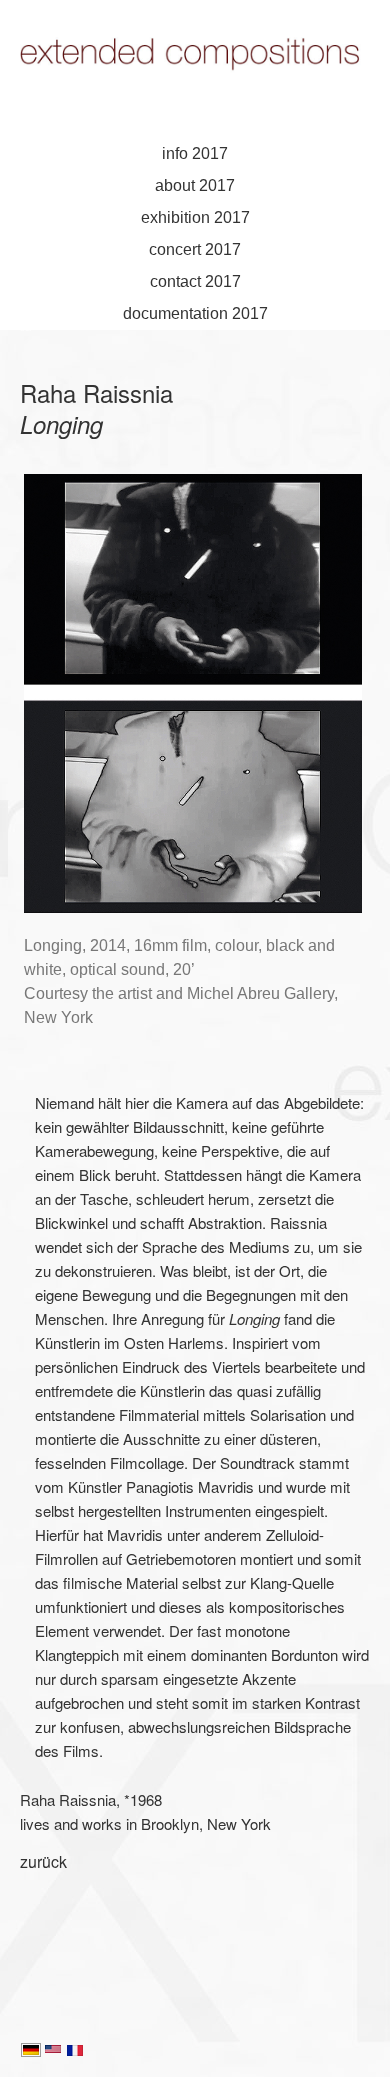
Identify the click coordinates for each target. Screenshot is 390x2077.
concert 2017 (195, 249)
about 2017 (195, 185)
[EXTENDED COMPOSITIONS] (195, 80)
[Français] (75, 2052)
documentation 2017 (195, 313)
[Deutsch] (31, 2052)
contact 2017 (195, 281)
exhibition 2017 (195, 217)
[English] (53, 2052)
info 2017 (195, 153)
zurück (43, 1861)
